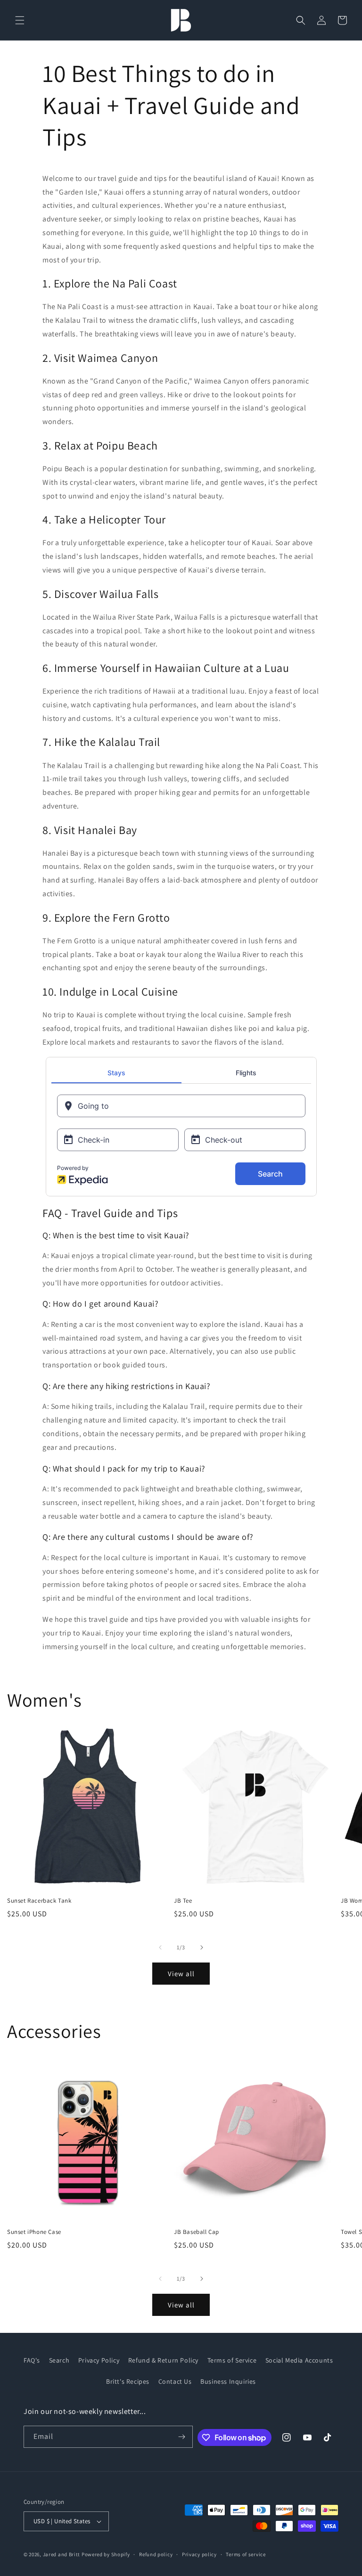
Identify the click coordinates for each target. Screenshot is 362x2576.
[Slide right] (202, 1947)
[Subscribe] (182, 2437)
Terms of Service (232, 2360)
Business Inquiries (228, 2381)
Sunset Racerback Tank (39, 1901)
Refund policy (156, 2554)
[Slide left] (160, 1947)
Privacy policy (199, 2554)
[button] (20, 20)
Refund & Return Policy (163, 2360)
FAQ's (32, 2360)
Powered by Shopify (106, 2554)
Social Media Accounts (299, 2360)
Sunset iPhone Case (34, 2232)
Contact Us (175, 2381)
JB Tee (183, 1901)
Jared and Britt (62, 2554)
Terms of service (246, 2554)
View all (181, 1974)
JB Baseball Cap (197, 2232)
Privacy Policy (99, 2360)
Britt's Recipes (128, 2381)
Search (59, 2360)
